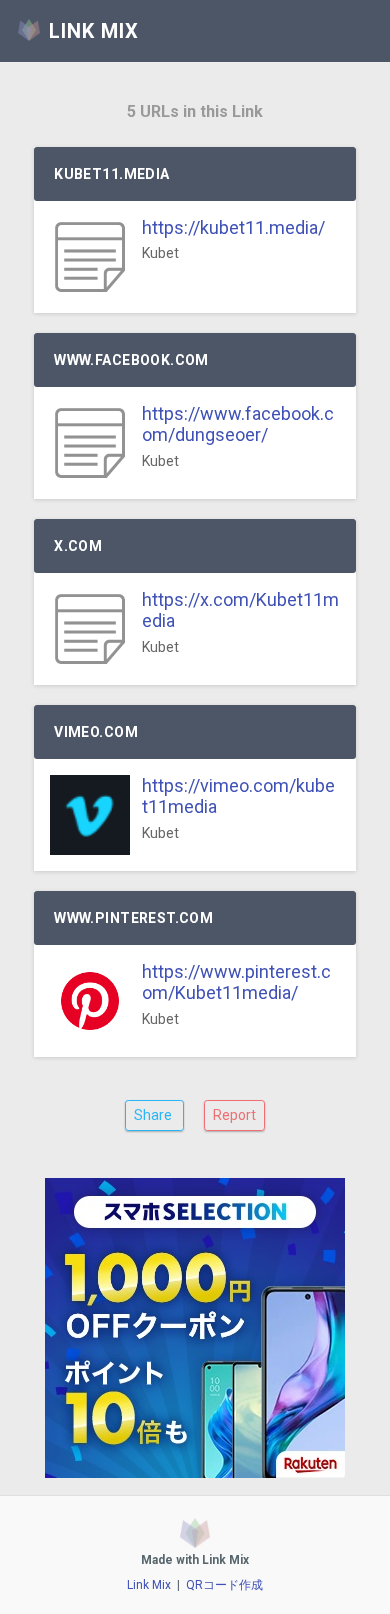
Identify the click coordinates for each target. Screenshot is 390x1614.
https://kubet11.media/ (233, 227)
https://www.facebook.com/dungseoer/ (238, 424)
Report (234, 1115)
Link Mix (149, 1585)
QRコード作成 (224, 1585)
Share (154, 1115)
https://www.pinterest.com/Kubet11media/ (236, 982)
